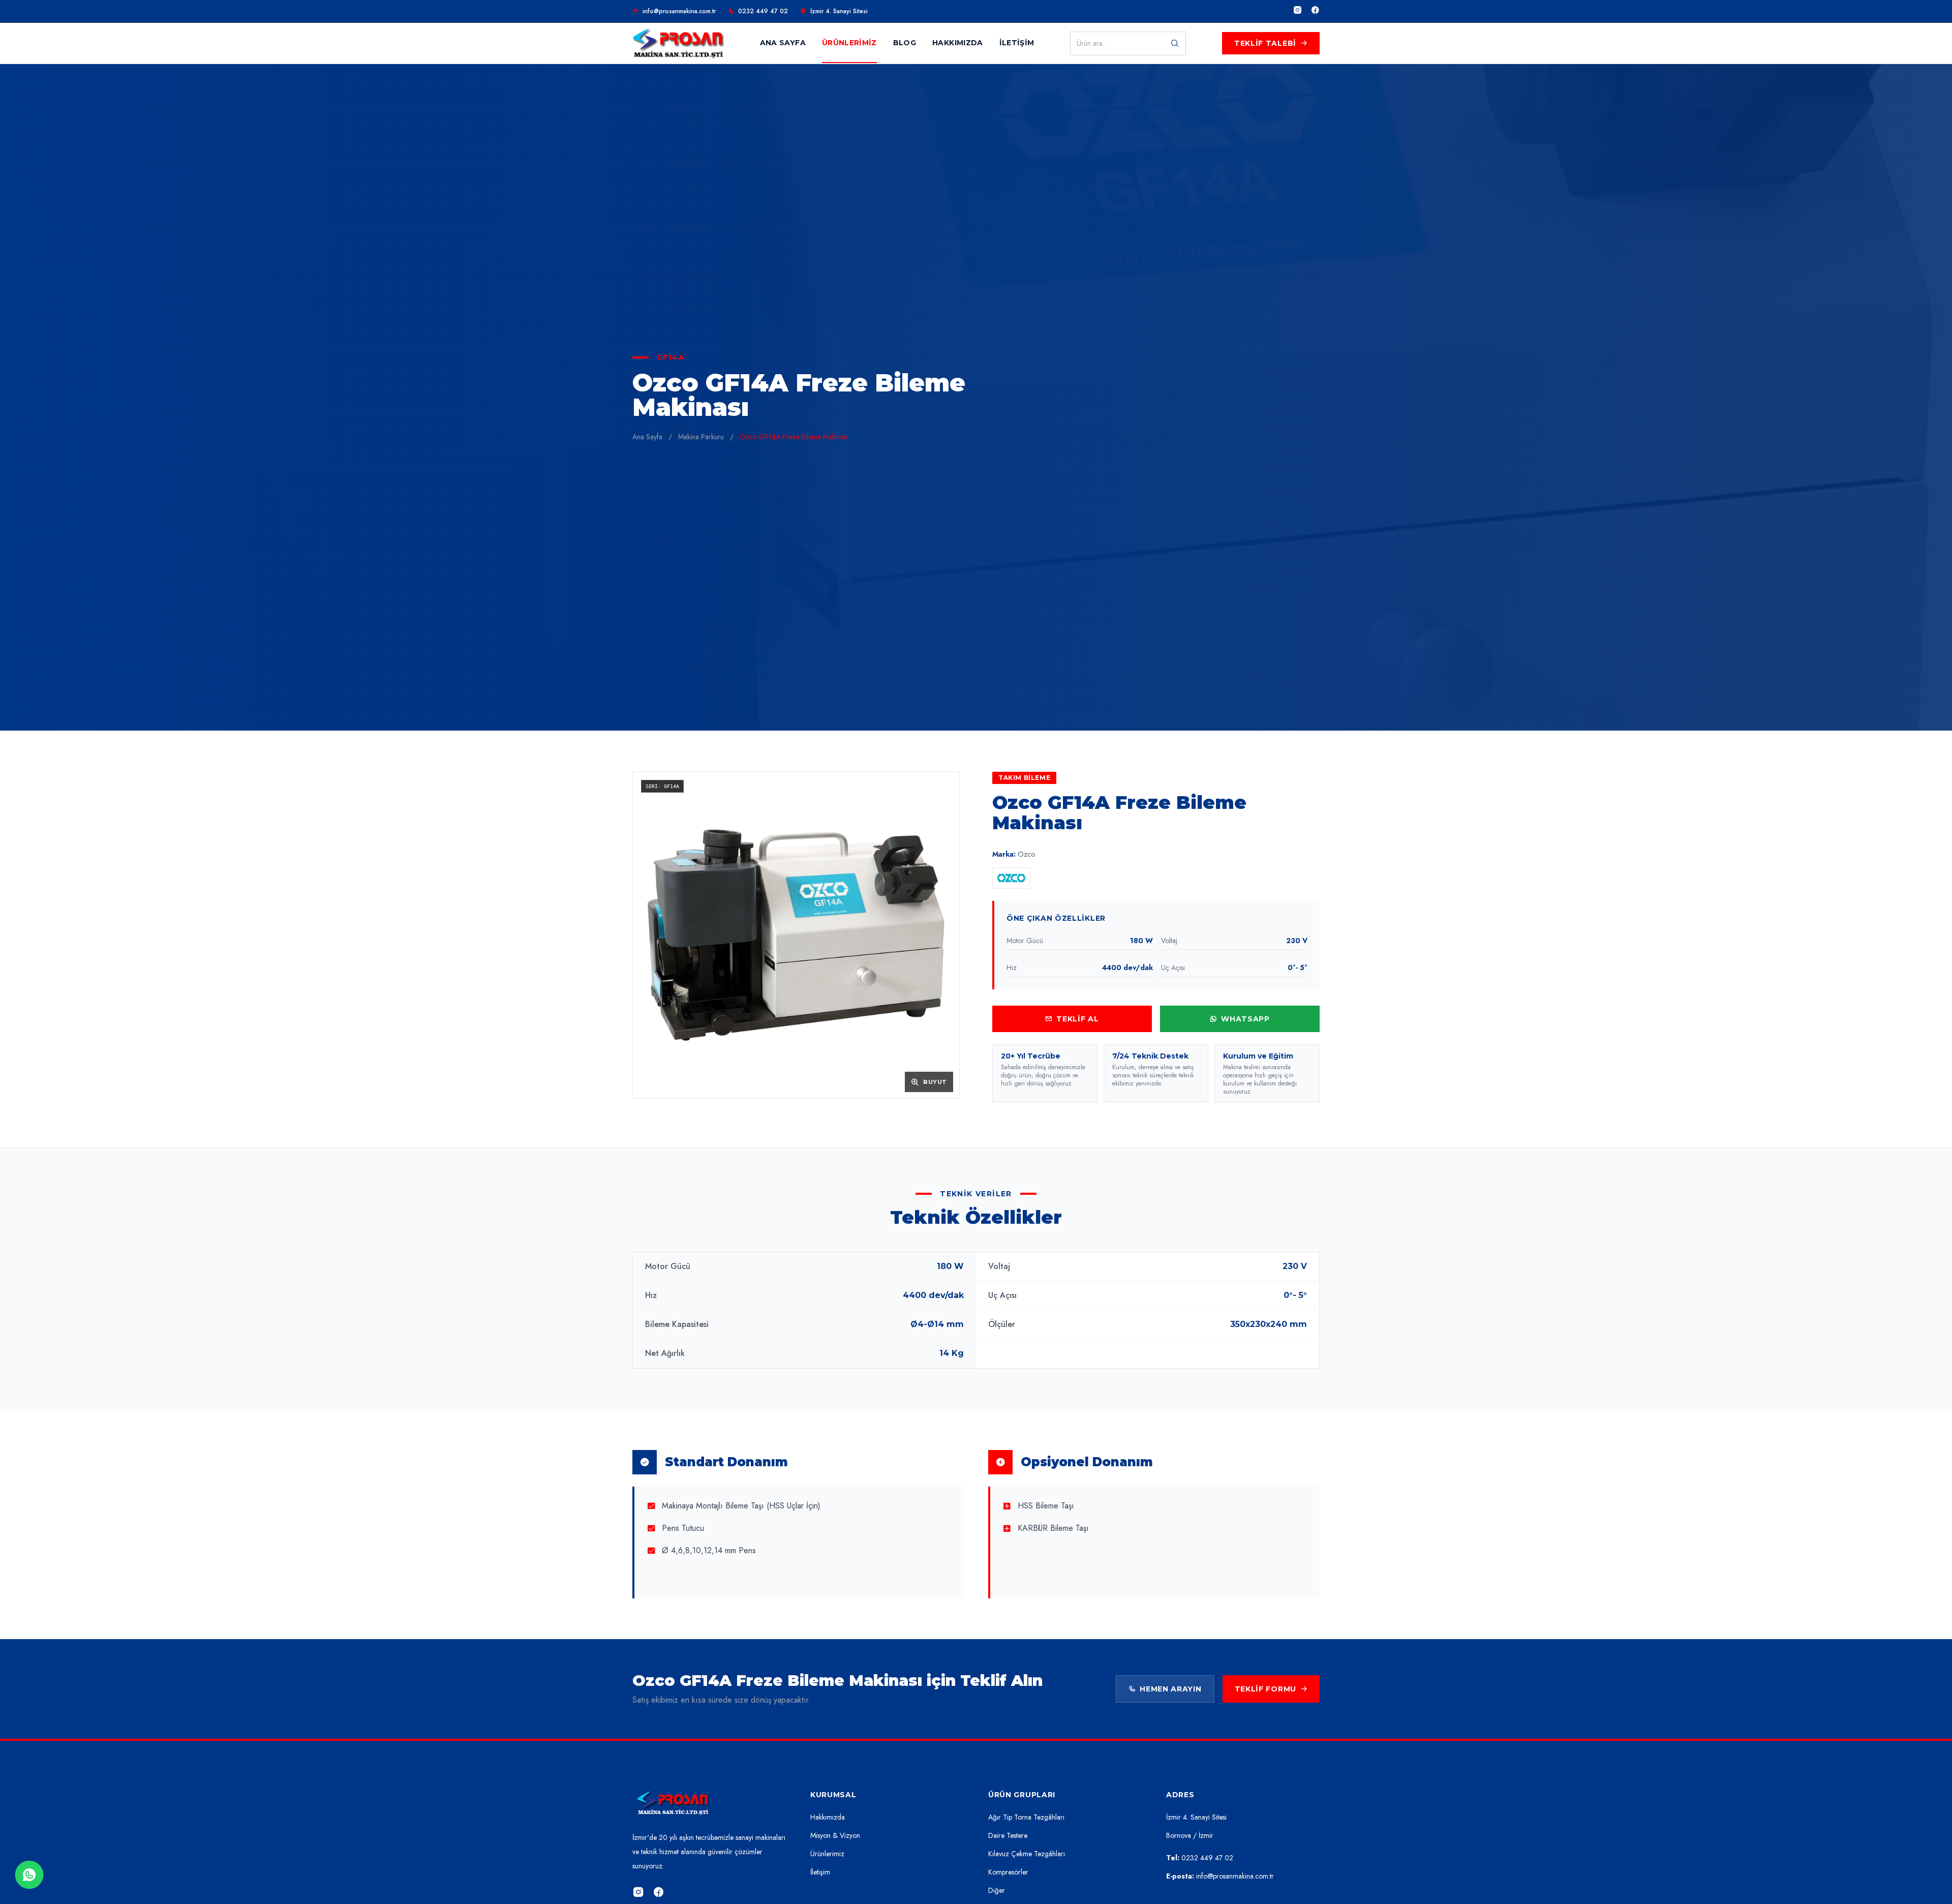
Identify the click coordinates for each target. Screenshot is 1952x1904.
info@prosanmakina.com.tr (679, 11)
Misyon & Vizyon (835, 1835)
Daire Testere (1008, 1835)
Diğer (997, 1890)
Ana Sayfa (647, 437)
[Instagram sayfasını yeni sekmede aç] (1298, 11)
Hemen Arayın (1170, 1689)
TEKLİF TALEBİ (1265, 43)
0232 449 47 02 (763, 11)
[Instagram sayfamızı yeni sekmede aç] (638, 1893)
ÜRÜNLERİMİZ (849, 43)
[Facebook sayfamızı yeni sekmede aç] (659, 1893)
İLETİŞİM (1017, 43)
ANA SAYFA (783, 43)
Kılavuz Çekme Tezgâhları (1027, 1854)
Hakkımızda (828, 1817)
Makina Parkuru (701, 437)
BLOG (905, 43)
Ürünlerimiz (827, 1854)
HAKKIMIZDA (958, 43)
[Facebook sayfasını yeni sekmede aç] (1315, 11)
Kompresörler (1008, 1872)
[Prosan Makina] (673, 1804)
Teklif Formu (1265, 1689)
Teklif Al (1077, 1019)
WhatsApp (1245, 1019)
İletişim (820, 1872)
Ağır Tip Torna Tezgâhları (1026, 1817)
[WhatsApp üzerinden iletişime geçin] (29, 1875)
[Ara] (1175, 43)
